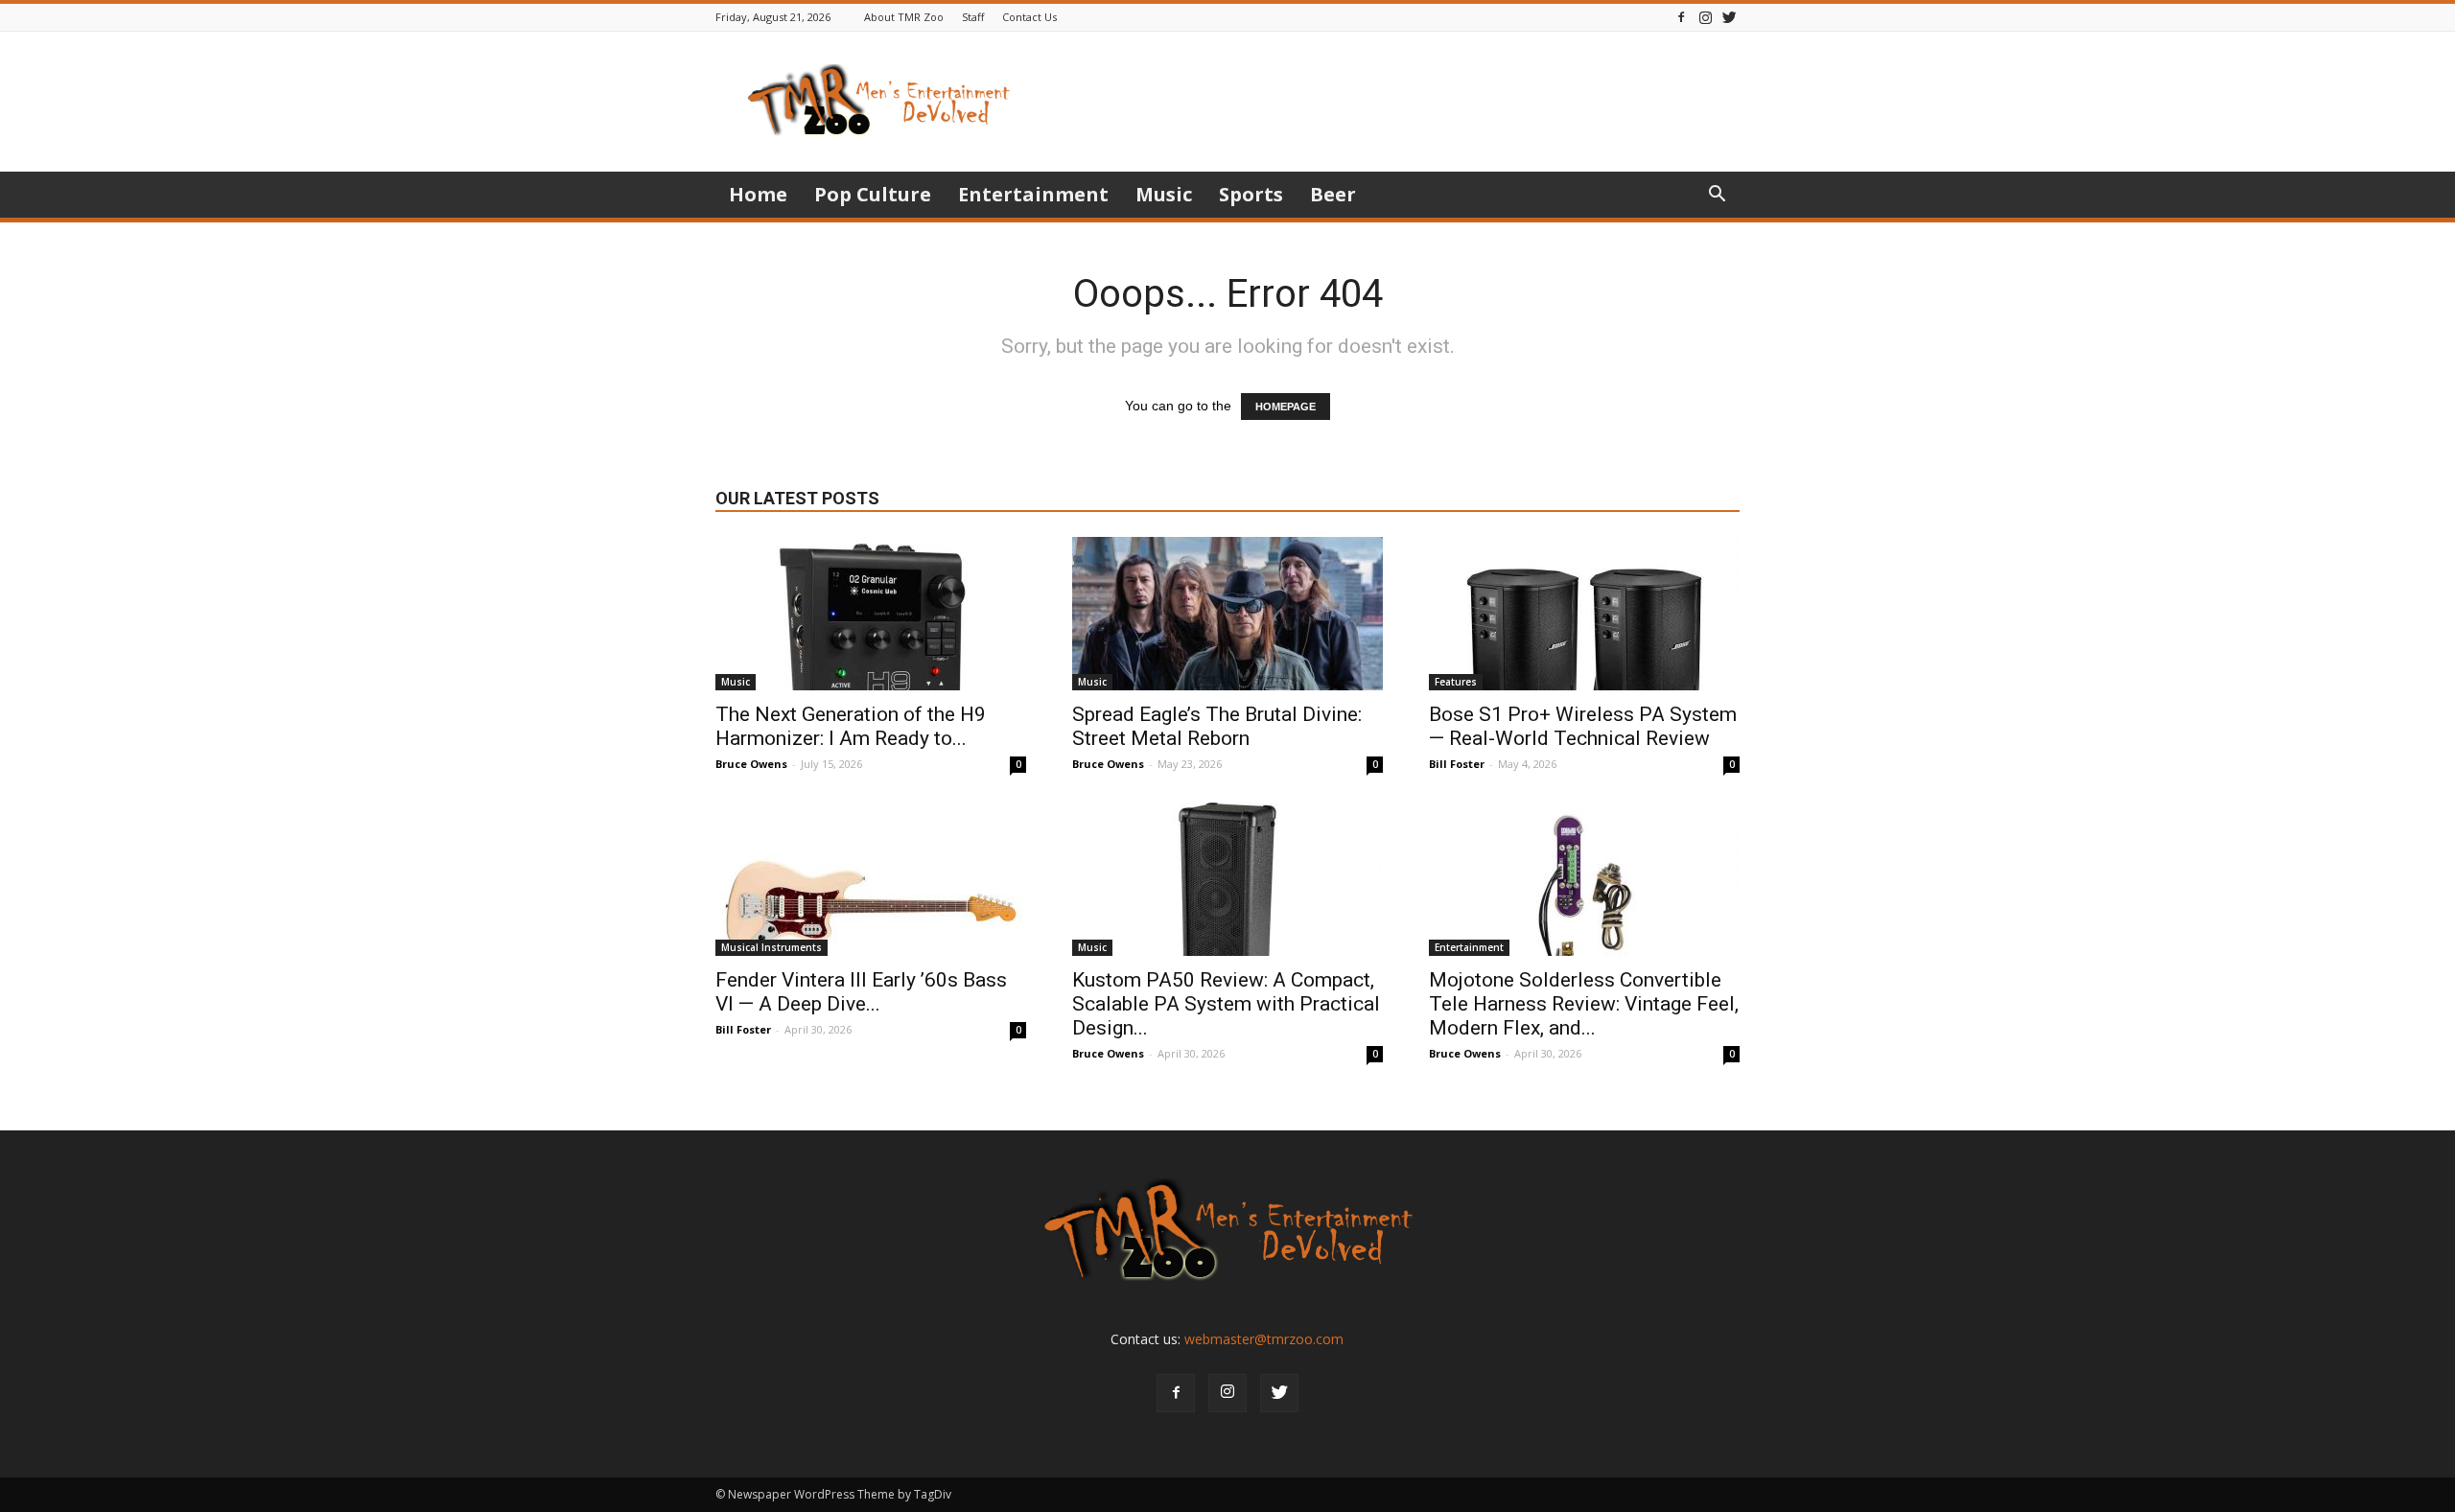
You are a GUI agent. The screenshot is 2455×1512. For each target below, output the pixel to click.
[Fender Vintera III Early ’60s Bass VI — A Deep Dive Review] (871, 879)
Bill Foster (1457, 764)
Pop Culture (873, 194)
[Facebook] (1681, 17)
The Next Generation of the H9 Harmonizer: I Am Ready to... (851, 726)
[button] (1717, 196)
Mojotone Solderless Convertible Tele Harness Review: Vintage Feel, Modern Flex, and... (1584, 1004)
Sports (1251, 194)
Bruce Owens (751, 764)
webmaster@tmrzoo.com (1264, 1339)
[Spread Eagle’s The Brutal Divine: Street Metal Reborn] (1227, 614)
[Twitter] (1729, 17)
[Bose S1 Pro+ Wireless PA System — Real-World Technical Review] (1584, 614)
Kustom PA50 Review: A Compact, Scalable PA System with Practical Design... (1226, 1004)
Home (758, 194)
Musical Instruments (772, 947)
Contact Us (1029, 17)
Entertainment (1033, 194)
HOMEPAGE (1286, 407)
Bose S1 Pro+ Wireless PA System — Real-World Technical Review (1583, 726)
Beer (1333, 194)
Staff (973, 17)
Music (1164, 194)
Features (1456, 682)
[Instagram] (1705, 17)
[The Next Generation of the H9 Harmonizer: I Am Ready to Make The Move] (871, 614)
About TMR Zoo (904, 17)
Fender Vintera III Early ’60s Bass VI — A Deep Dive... (861, 992)
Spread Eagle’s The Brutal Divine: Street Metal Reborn (1217, 726)
